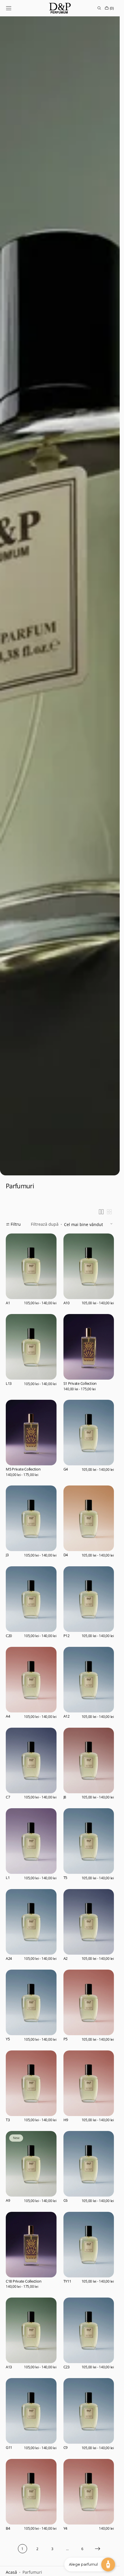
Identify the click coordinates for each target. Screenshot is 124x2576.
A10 (66, 1303)
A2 (66, 1959)
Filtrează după (45, 1224)
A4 (8, 1716)
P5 (66, 2039)
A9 (8, 2201)
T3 (8, 2120)
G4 (66, 1469)
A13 (9, 2367)
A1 (8, 1303)
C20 (9, 1636)
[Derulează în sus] (9, 2567)
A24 (9, 1959)
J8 (65, 1797)
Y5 (8, 2039)
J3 (7, 1555)
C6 (66, 2201)
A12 (66, 1716)
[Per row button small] (109, 1212)
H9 (66, 2120)
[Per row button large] (101, 1212)
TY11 (67, 2281)
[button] (9, 8)
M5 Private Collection (23, 1469)
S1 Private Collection (80, 1384)
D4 (66, 1555)
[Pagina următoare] (97, 2549)
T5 (65, 1878)
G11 (9, 2448)
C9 (66, 2448)
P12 (66, 1636)
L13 (9, 1384)
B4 (8, 2529)
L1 (8, 1878)
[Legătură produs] (31, 1271)
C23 (66, 2367)
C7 (8, 1797)
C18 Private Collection (24, 2281)
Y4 (65, 2529)
